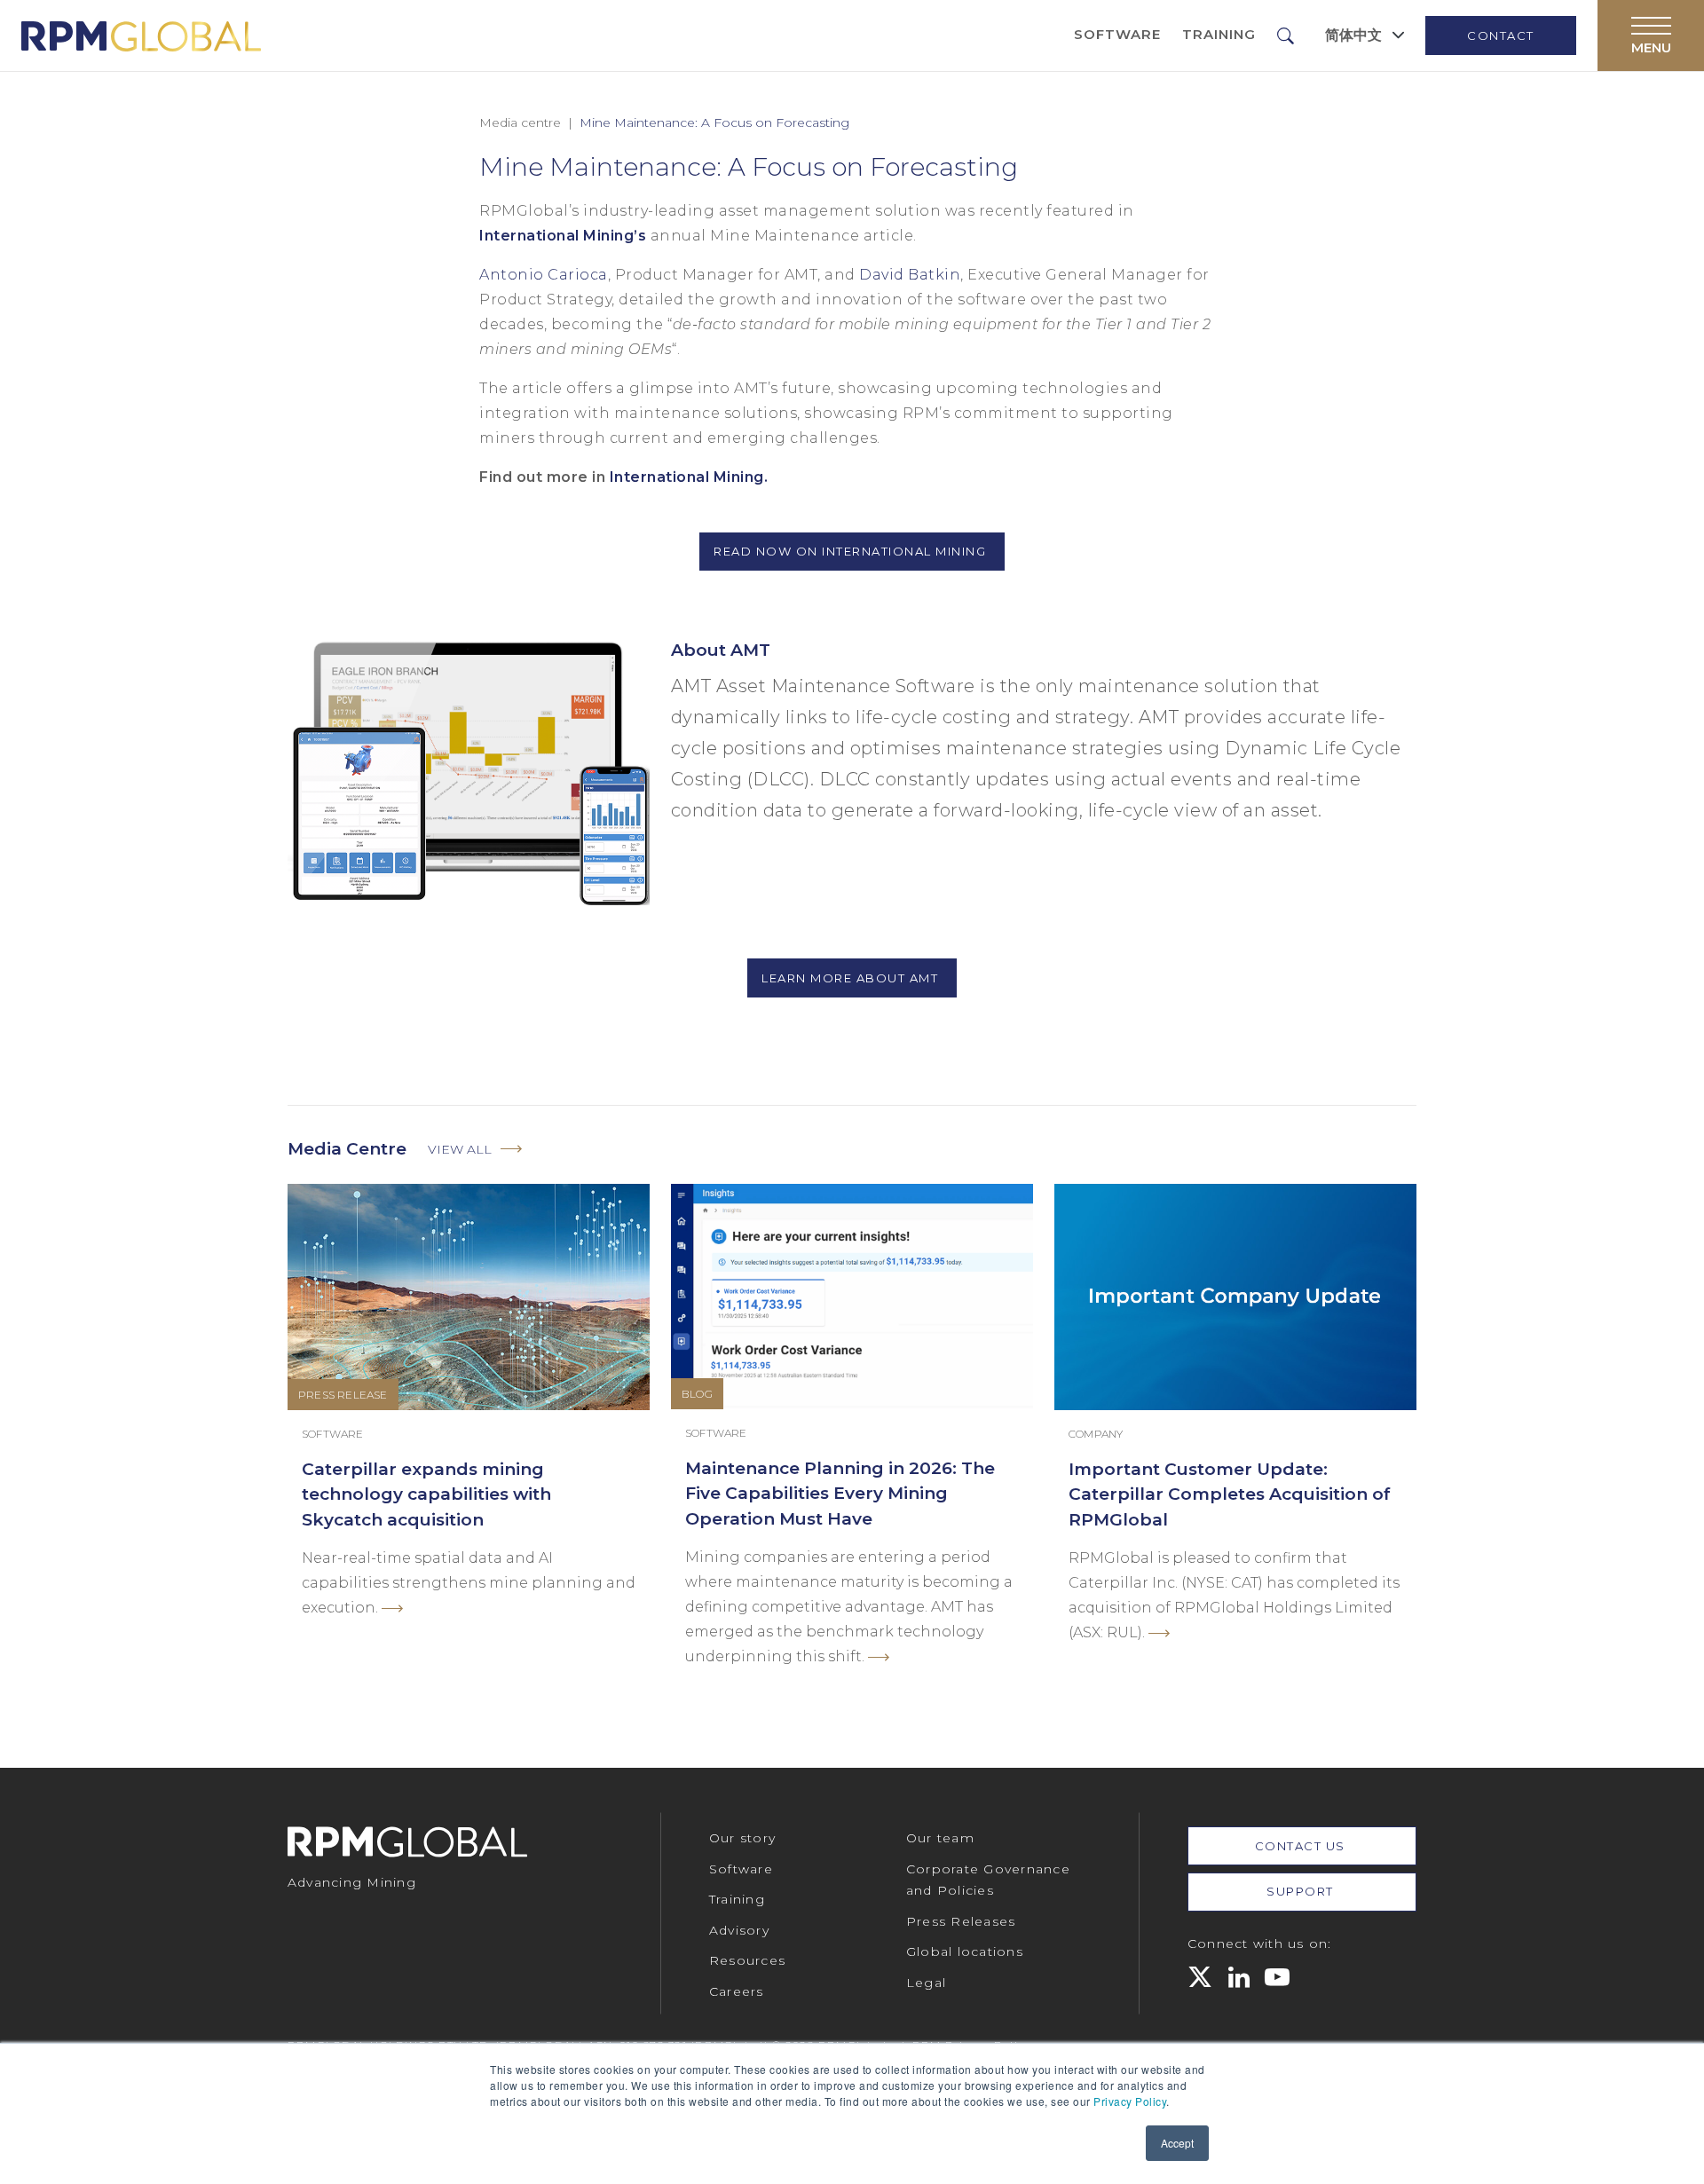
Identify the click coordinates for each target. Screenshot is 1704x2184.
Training (1219, 34)
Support (1302, 1891)
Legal (926, 1983)
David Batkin (910, 275)
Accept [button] (1177, 2143)
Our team (940, 1838)
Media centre (520, 122)
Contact (1501, 35)
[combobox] (1365, 35)
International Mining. (689, 477)
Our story (742, 1838)
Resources (747, 1960)
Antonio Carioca (544, 275)
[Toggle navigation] (1651, 35)
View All (460, 1149)
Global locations (965, 1951)
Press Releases (961, 1921)
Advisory (739, 1930)
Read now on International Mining (852, 551)
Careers (737, 1991)
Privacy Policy (1130, 2101)
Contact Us (1302, 1846)
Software (1117, 34)
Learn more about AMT (852, 978)
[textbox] (1353, 35)
